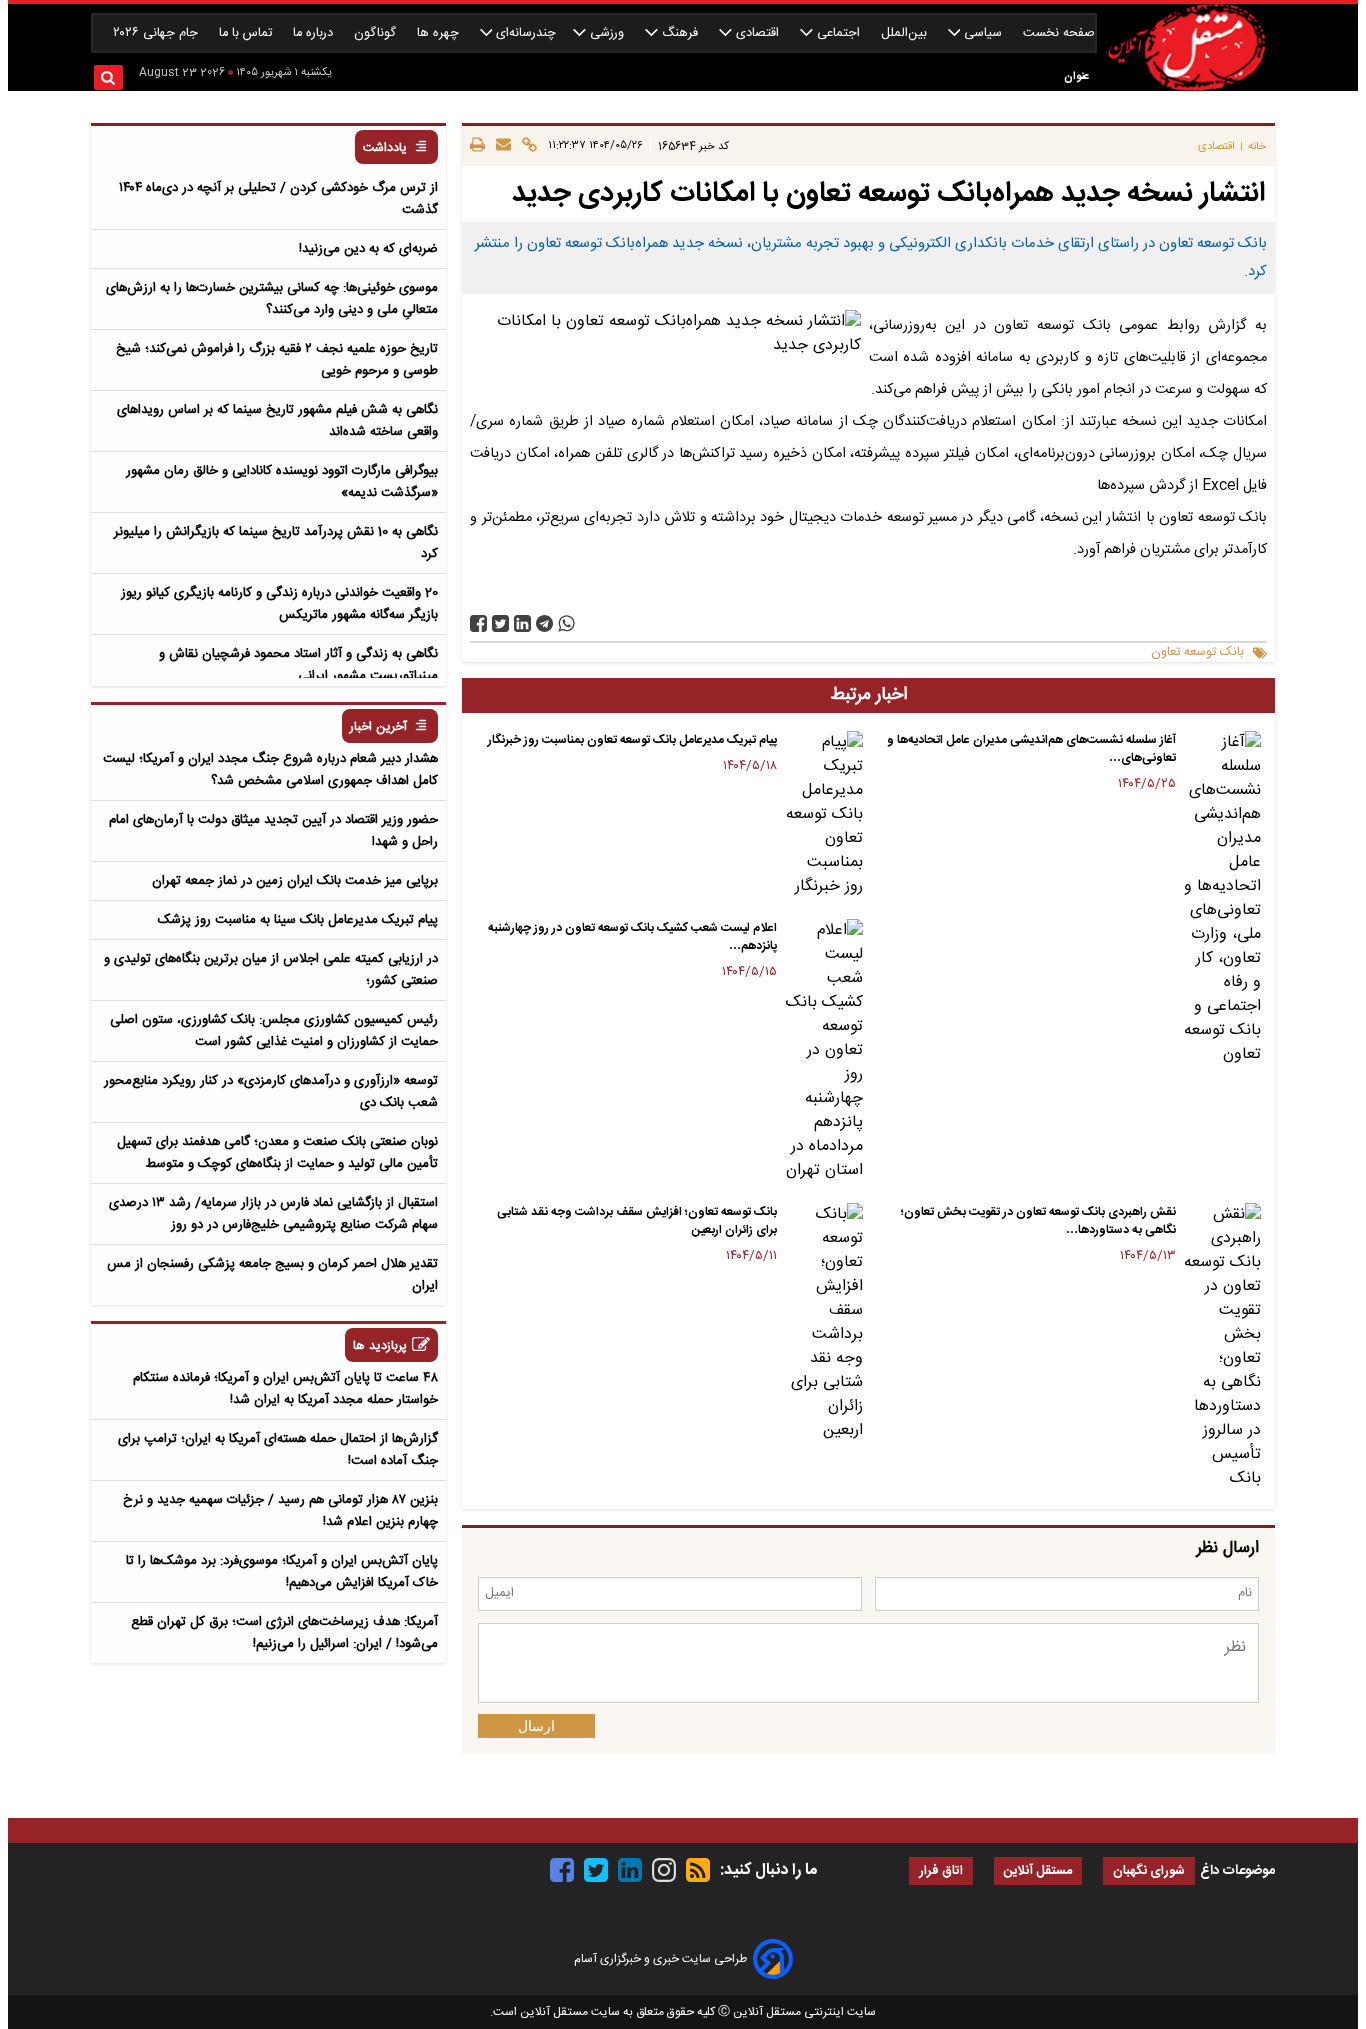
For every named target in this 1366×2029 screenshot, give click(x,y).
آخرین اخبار (378, 727)
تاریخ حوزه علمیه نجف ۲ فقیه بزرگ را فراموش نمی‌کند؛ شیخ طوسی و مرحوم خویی (277, 360)
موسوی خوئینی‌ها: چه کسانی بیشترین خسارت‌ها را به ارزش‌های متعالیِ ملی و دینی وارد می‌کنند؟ (272, 299)
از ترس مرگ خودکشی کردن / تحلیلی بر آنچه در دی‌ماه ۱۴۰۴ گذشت (278, 199)
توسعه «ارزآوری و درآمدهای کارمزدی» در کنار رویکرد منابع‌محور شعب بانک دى (271, 1092)
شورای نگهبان (1149, 1871)
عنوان (1076, 76)
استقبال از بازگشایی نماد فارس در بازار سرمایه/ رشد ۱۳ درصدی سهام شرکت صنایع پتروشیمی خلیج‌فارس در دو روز (273, 1214)
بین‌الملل (906, 33)
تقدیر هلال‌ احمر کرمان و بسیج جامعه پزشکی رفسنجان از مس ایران (272, 1275)
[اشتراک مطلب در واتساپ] (566, 623)
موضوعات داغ (1237, 1871)
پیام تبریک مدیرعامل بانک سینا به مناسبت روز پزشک (298, 920)
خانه (1257, 146)
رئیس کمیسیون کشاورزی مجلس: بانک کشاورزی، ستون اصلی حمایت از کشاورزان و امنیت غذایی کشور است (274, 1031)
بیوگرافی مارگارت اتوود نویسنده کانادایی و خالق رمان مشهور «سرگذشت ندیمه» (282, 482)
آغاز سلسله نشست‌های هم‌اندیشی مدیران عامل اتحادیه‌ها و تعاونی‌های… (1031, 749)
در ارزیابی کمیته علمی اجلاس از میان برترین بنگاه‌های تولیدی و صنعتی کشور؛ (271, 970)
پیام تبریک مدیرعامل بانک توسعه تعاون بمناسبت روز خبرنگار (632, 740)
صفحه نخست (1059, 33)
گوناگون (377, 33)
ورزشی (607, 33)
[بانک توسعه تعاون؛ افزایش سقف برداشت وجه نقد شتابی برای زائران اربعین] (823, 1323)
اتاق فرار (941, 1871)
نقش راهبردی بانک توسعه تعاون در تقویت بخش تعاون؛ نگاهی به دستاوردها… (1038, 1221)
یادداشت (385, 148)
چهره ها (440, 33)
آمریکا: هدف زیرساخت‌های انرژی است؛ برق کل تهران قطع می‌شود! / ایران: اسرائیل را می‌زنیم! (284, 1633)
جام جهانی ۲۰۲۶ (157, 33)
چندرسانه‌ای (524, 33)
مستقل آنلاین (1038, 1871)
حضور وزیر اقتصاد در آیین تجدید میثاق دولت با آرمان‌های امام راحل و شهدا (273, 831)
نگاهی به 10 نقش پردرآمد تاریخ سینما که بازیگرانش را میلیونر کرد (276, 543)
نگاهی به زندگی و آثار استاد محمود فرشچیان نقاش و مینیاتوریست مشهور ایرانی (298, 665)
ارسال (536, 1726)
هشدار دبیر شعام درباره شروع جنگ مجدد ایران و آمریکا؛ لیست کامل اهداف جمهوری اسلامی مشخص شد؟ (270, 770)
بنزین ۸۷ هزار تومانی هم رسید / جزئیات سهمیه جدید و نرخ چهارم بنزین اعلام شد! (280, 1511)
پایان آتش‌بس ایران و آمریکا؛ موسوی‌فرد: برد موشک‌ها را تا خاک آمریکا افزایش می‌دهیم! (282, 1572)
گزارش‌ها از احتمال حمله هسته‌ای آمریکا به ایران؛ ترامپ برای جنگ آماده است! (278, 1450)
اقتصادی (757, 33)
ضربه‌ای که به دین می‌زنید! (368, 249)
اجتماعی (838, 33)
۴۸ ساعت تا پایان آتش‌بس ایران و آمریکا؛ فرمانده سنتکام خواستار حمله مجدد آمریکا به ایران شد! (285, 1389)
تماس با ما (247, 33)
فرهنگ (680, 33)
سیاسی (983, 33)
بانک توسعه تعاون (1197, 652)
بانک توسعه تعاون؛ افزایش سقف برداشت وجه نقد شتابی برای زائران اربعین (637, 1221)
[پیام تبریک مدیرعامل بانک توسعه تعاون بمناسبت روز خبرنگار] (823, 815)
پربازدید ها (380, 1346)
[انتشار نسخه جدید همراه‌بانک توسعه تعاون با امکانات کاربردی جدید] (544, 623)
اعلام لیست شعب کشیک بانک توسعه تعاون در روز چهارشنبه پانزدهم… (632, 937)
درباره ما (315, 33)
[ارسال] (500, 146)
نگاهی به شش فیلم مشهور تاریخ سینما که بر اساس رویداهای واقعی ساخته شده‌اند (277, 421)
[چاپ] (477, 146)
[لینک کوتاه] (526, 146)
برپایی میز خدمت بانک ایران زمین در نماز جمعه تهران (295, 881)
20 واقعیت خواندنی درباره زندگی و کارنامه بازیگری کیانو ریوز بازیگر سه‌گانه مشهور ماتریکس (279, 604)
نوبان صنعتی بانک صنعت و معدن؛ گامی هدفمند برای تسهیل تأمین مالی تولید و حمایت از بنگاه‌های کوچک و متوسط (277, 1153)
